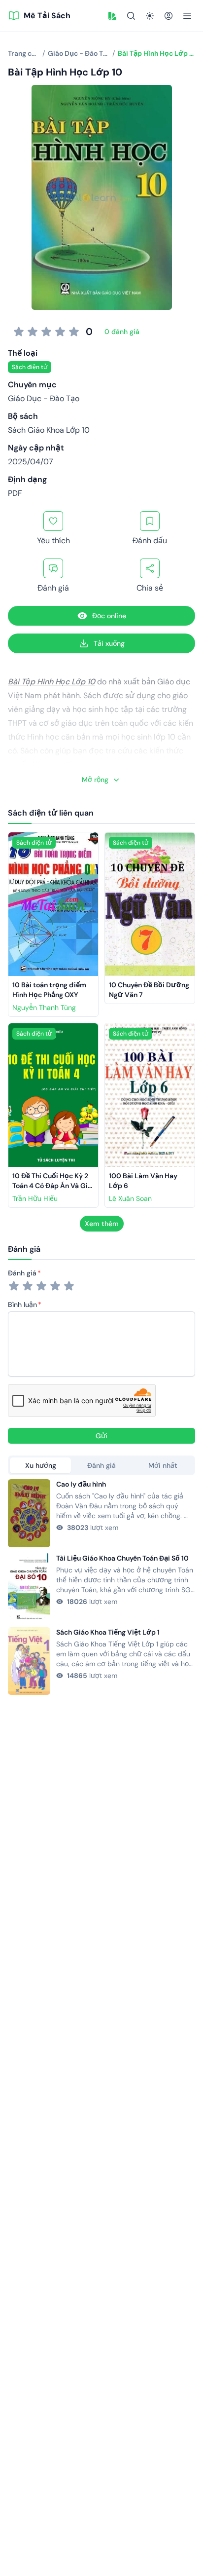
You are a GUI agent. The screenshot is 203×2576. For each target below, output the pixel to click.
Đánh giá (22, 1273)
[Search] (131, 16)
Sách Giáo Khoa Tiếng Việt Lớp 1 (108, 1632)
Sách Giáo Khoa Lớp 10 (49, 430)
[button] (112, 16)
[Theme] (150, 16)
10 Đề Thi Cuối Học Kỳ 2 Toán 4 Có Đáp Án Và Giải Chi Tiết (54, 1186)
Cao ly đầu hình (81, 1484)
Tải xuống (109, 643)
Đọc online (109, 616)
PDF (15, 493)
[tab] (40, 1465)
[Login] (169, 16)
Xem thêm (102, 1224)
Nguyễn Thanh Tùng (44, 1008)
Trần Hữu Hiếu (35, 1198)
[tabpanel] (101, 1587)
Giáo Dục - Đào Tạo (44, 398)
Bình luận (22, 1305)
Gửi (101, 1436)
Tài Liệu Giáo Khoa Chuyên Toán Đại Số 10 (122, 1558)
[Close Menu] (187, 16)
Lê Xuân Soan (130, 1198)
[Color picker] (112, 16)
